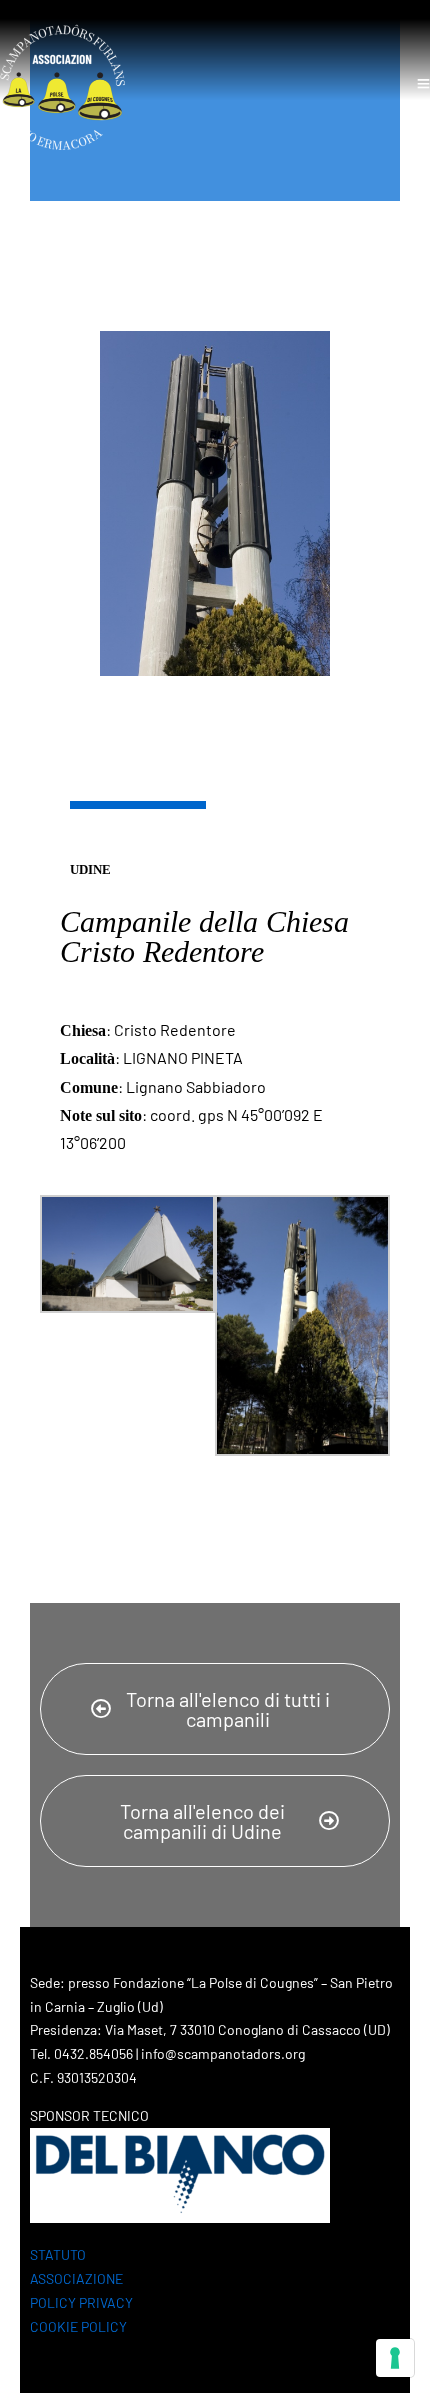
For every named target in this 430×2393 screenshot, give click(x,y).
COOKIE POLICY (78, 2326)
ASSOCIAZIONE (76, 2278)
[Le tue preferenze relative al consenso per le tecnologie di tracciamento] (395, 2358)
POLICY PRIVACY (81, 2302)
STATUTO (58, 2254)
